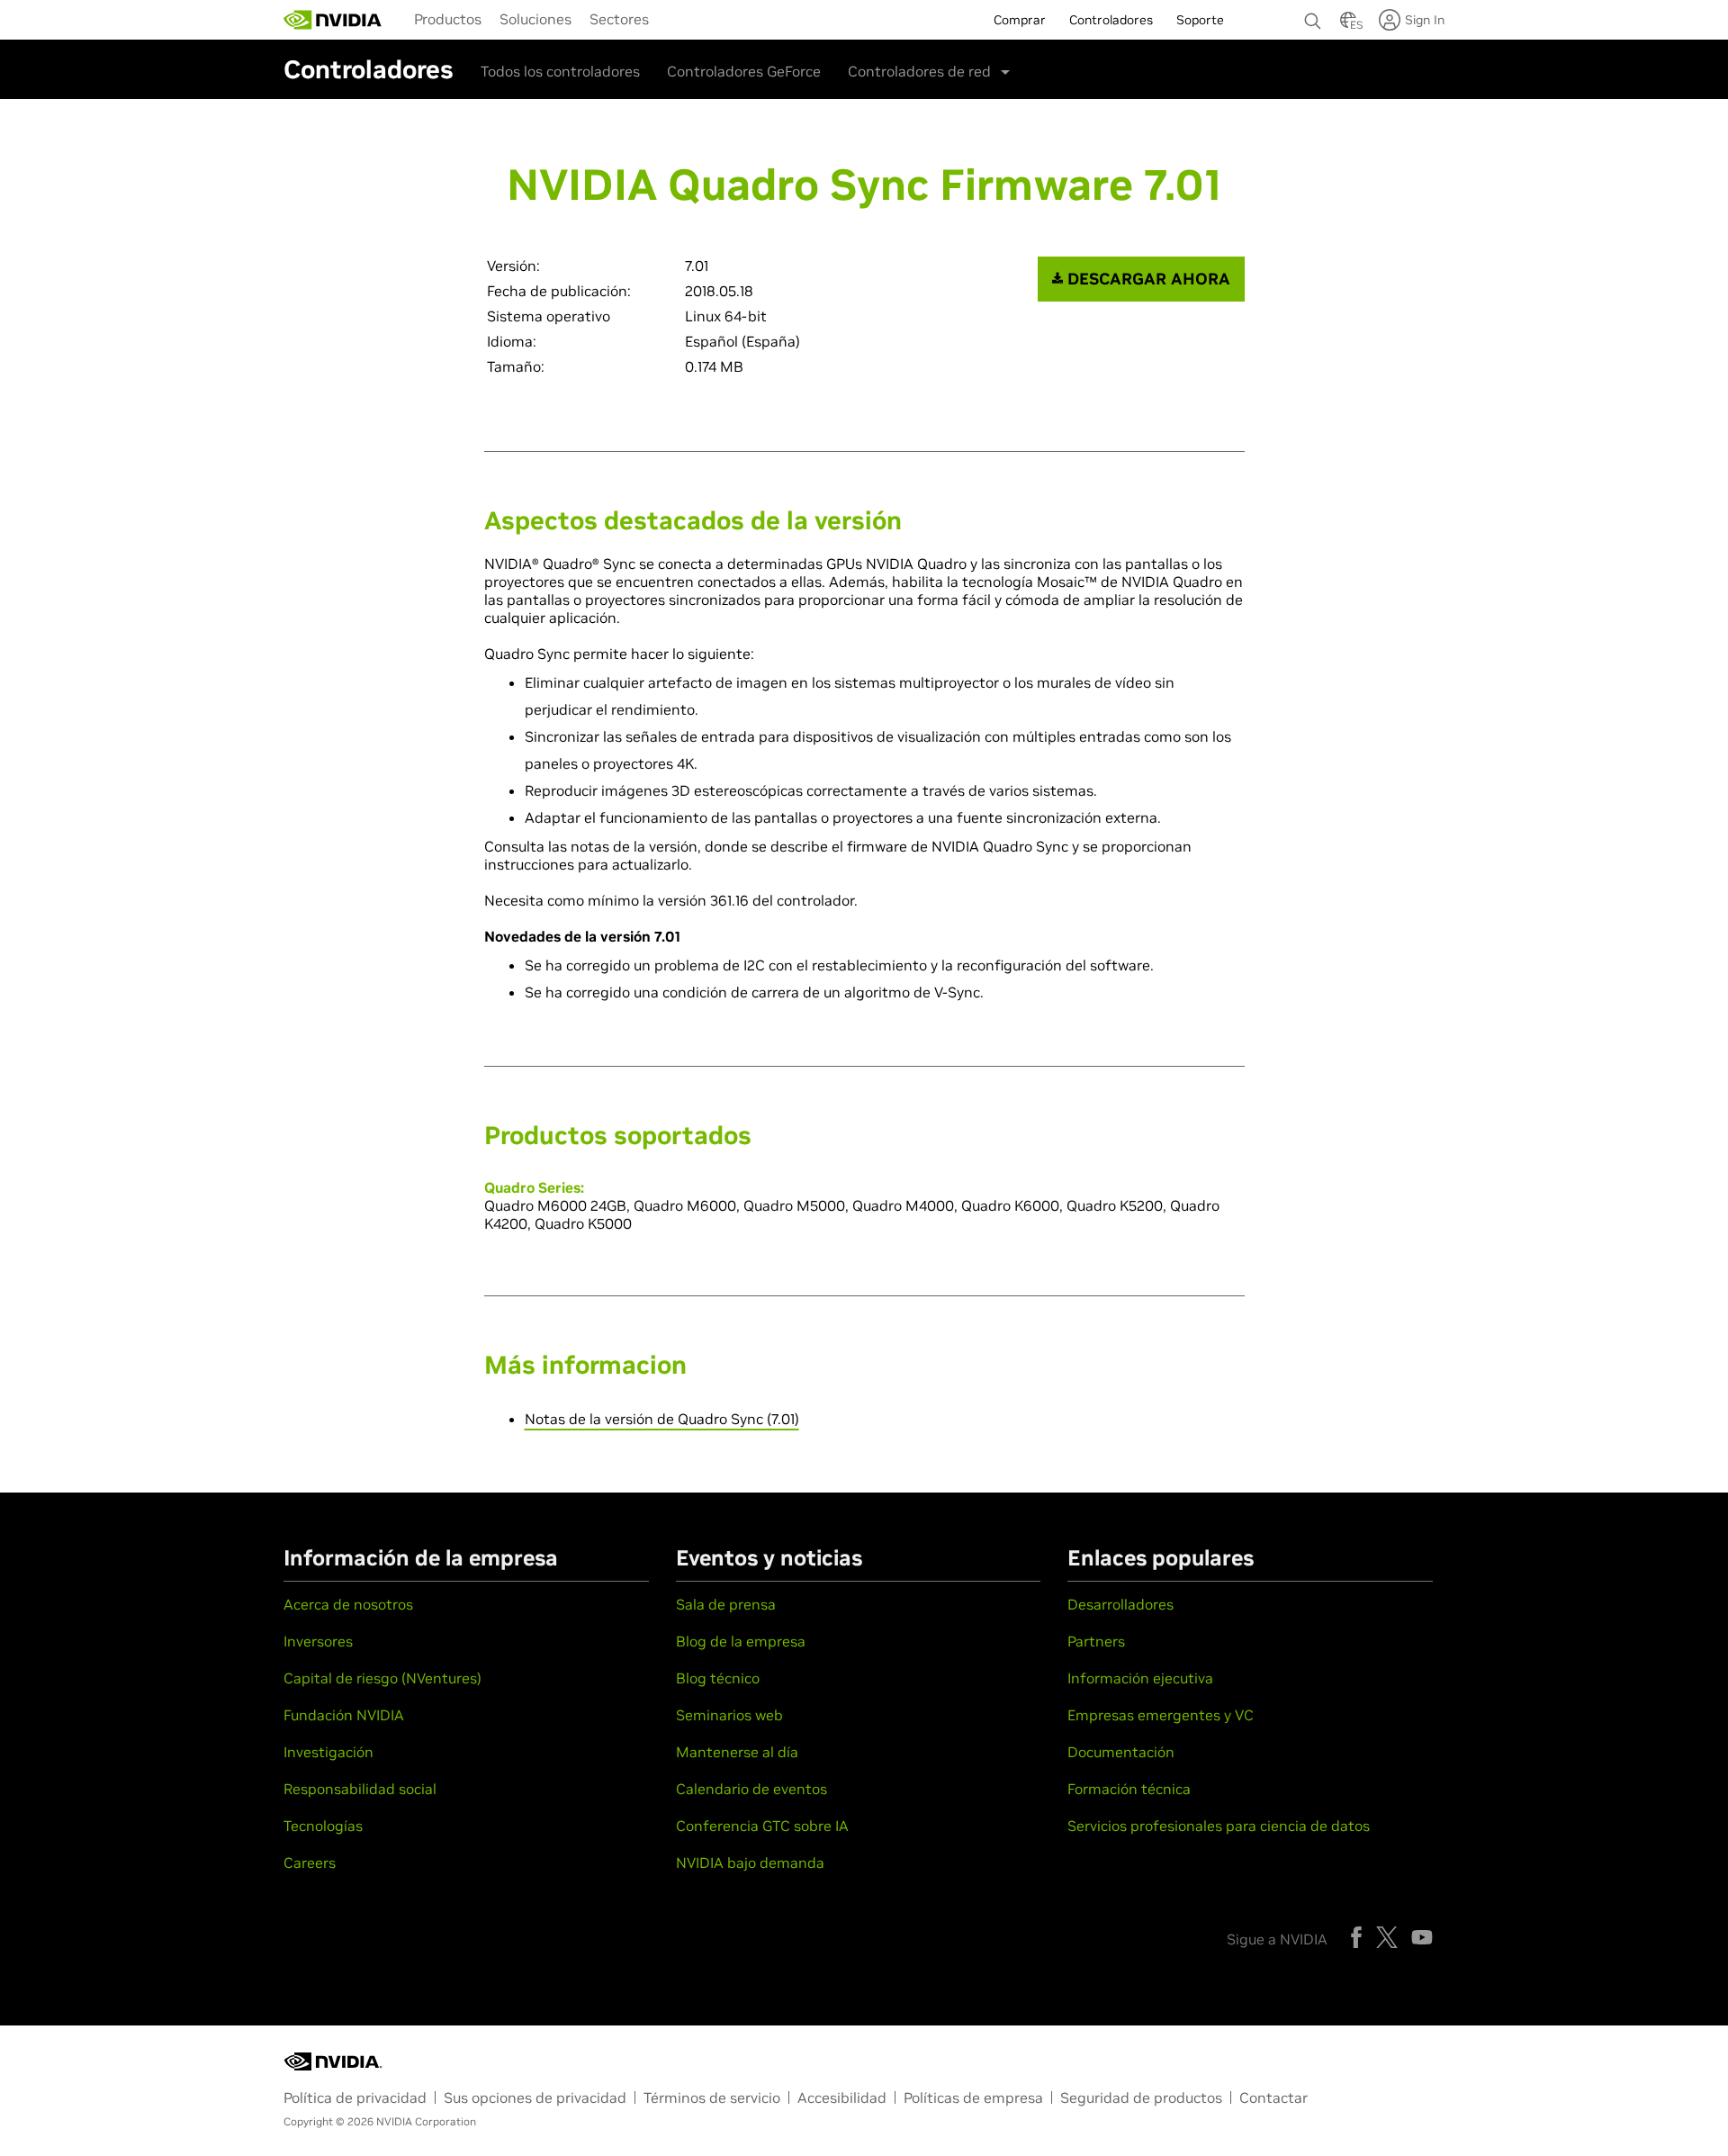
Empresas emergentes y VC (1161, 1715)
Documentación (1121, 1752)
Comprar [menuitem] (1020, 20)
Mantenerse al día (737, 1752)
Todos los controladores (560, 71)
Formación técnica (1129, 1789)
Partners (1096, 1641)
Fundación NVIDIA (344, 1715)
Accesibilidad (842, 2097)
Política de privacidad (355, 2097)
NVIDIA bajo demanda (750, 1863)
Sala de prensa (726, 1604)
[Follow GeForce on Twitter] (1387, 1937)
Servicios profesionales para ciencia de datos (1219, 1826)
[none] (1313, 13)
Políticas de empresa (973, 2097)
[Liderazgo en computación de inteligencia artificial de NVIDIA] (333, 20)
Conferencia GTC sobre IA (762, 1826)
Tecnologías (323, 1826)
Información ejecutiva (1140, 1678)
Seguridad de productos (1141, 2097)
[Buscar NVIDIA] (1313, 16)
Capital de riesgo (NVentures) (382, 1678)
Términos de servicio (712, 2097)
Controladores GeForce (744, 71)
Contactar (1273, 2097)
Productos (448, 19)
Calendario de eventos (751, 1789)
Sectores (619, 19)
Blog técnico (718, 1678)
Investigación (328, 1752)
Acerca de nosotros (348, 1604)
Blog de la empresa (741, 1641)
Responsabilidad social (360, 1789)
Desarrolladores (1120, 1604)
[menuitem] (448, 18)
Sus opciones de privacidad (535, 2097)
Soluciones (535, 19)
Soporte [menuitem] (1200, 20)
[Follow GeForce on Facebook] (1356, 1937)
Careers (310, 1863)
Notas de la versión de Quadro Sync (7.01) (662, 1419)
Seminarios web (729, 1715)
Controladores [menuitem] (1111, 20)
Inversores (318, 1641)
